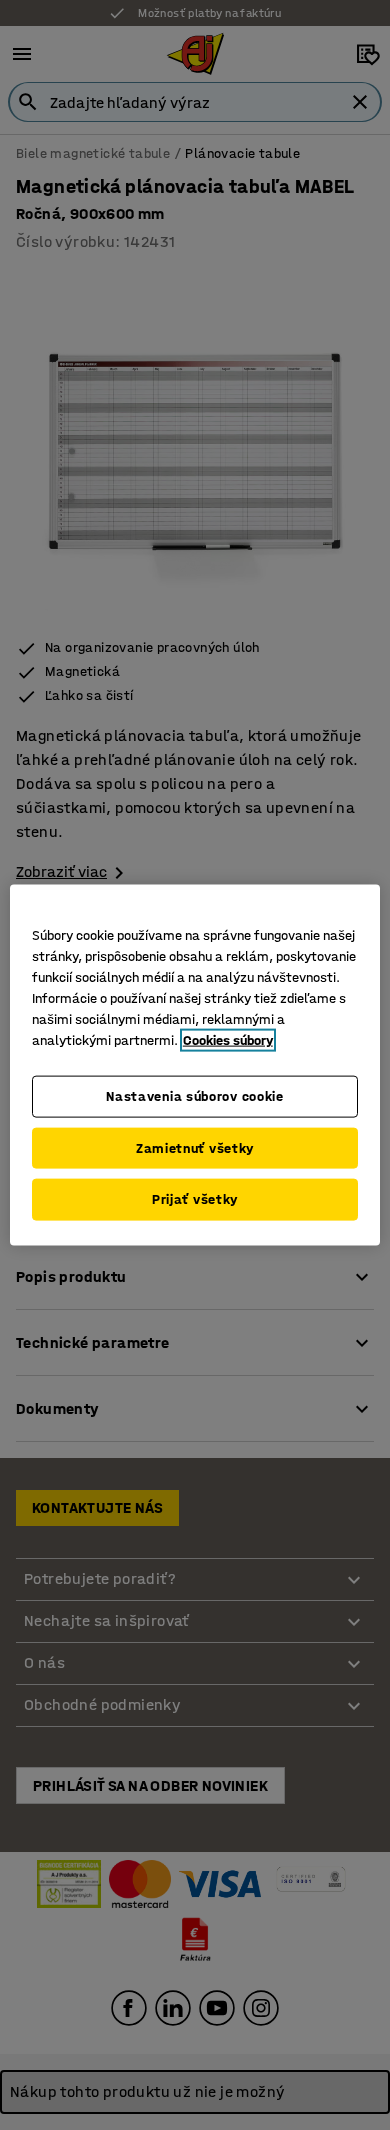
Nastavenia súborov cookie (195, 1096)
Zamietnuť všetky (195, 1147)
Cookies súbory (228, 1040)
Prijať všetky (195, 1199)
